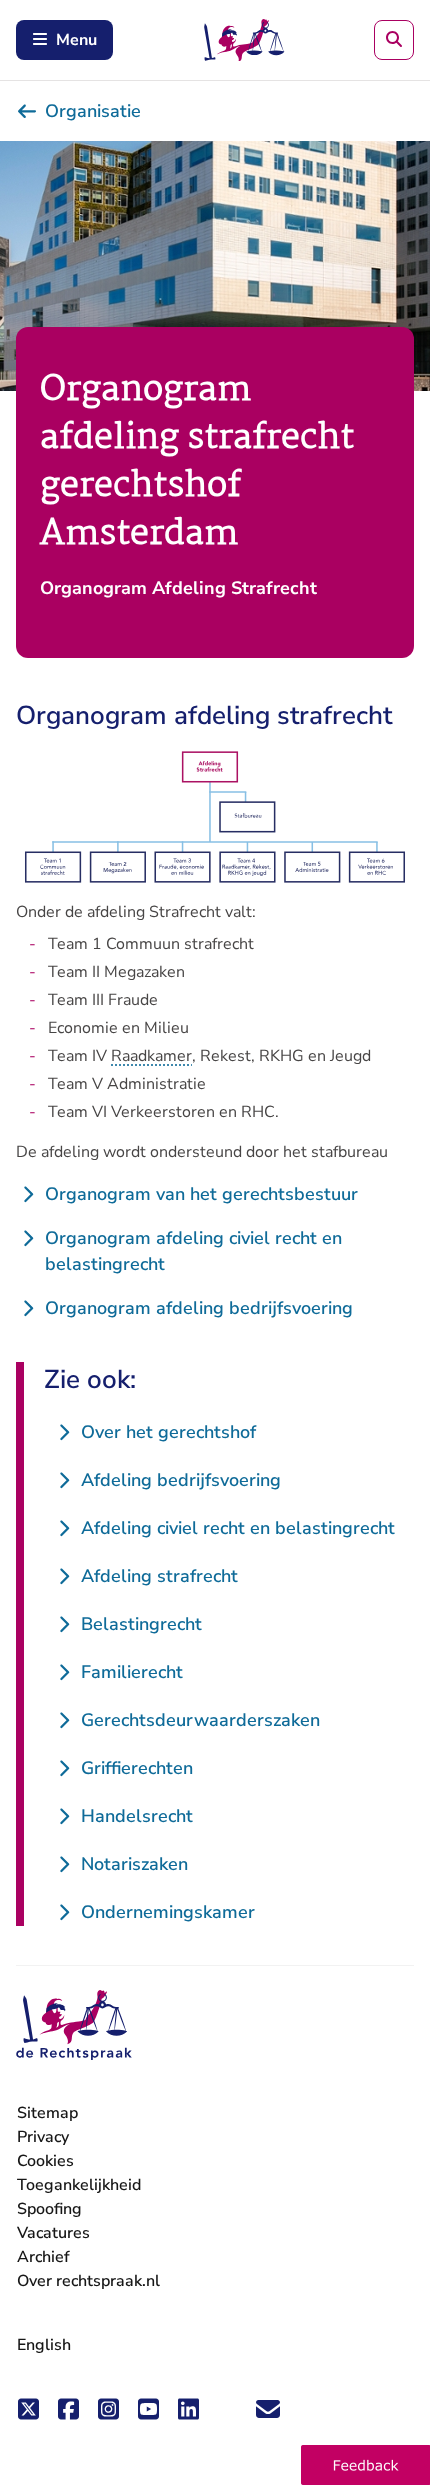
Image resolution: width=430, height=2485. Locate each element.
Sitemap (47, 2113)
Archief (43, 2257)
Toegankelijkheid (79, 2185)
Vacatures (53, 2233)
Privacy (43, 2137)
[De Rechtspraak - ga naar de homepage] (74, 2025)
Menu (76, 40)
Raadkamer (151, 1056)
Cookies (45, 2161)
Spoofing (49, 2209)
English (44, 2345)
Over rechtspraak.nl (88, 2281)
